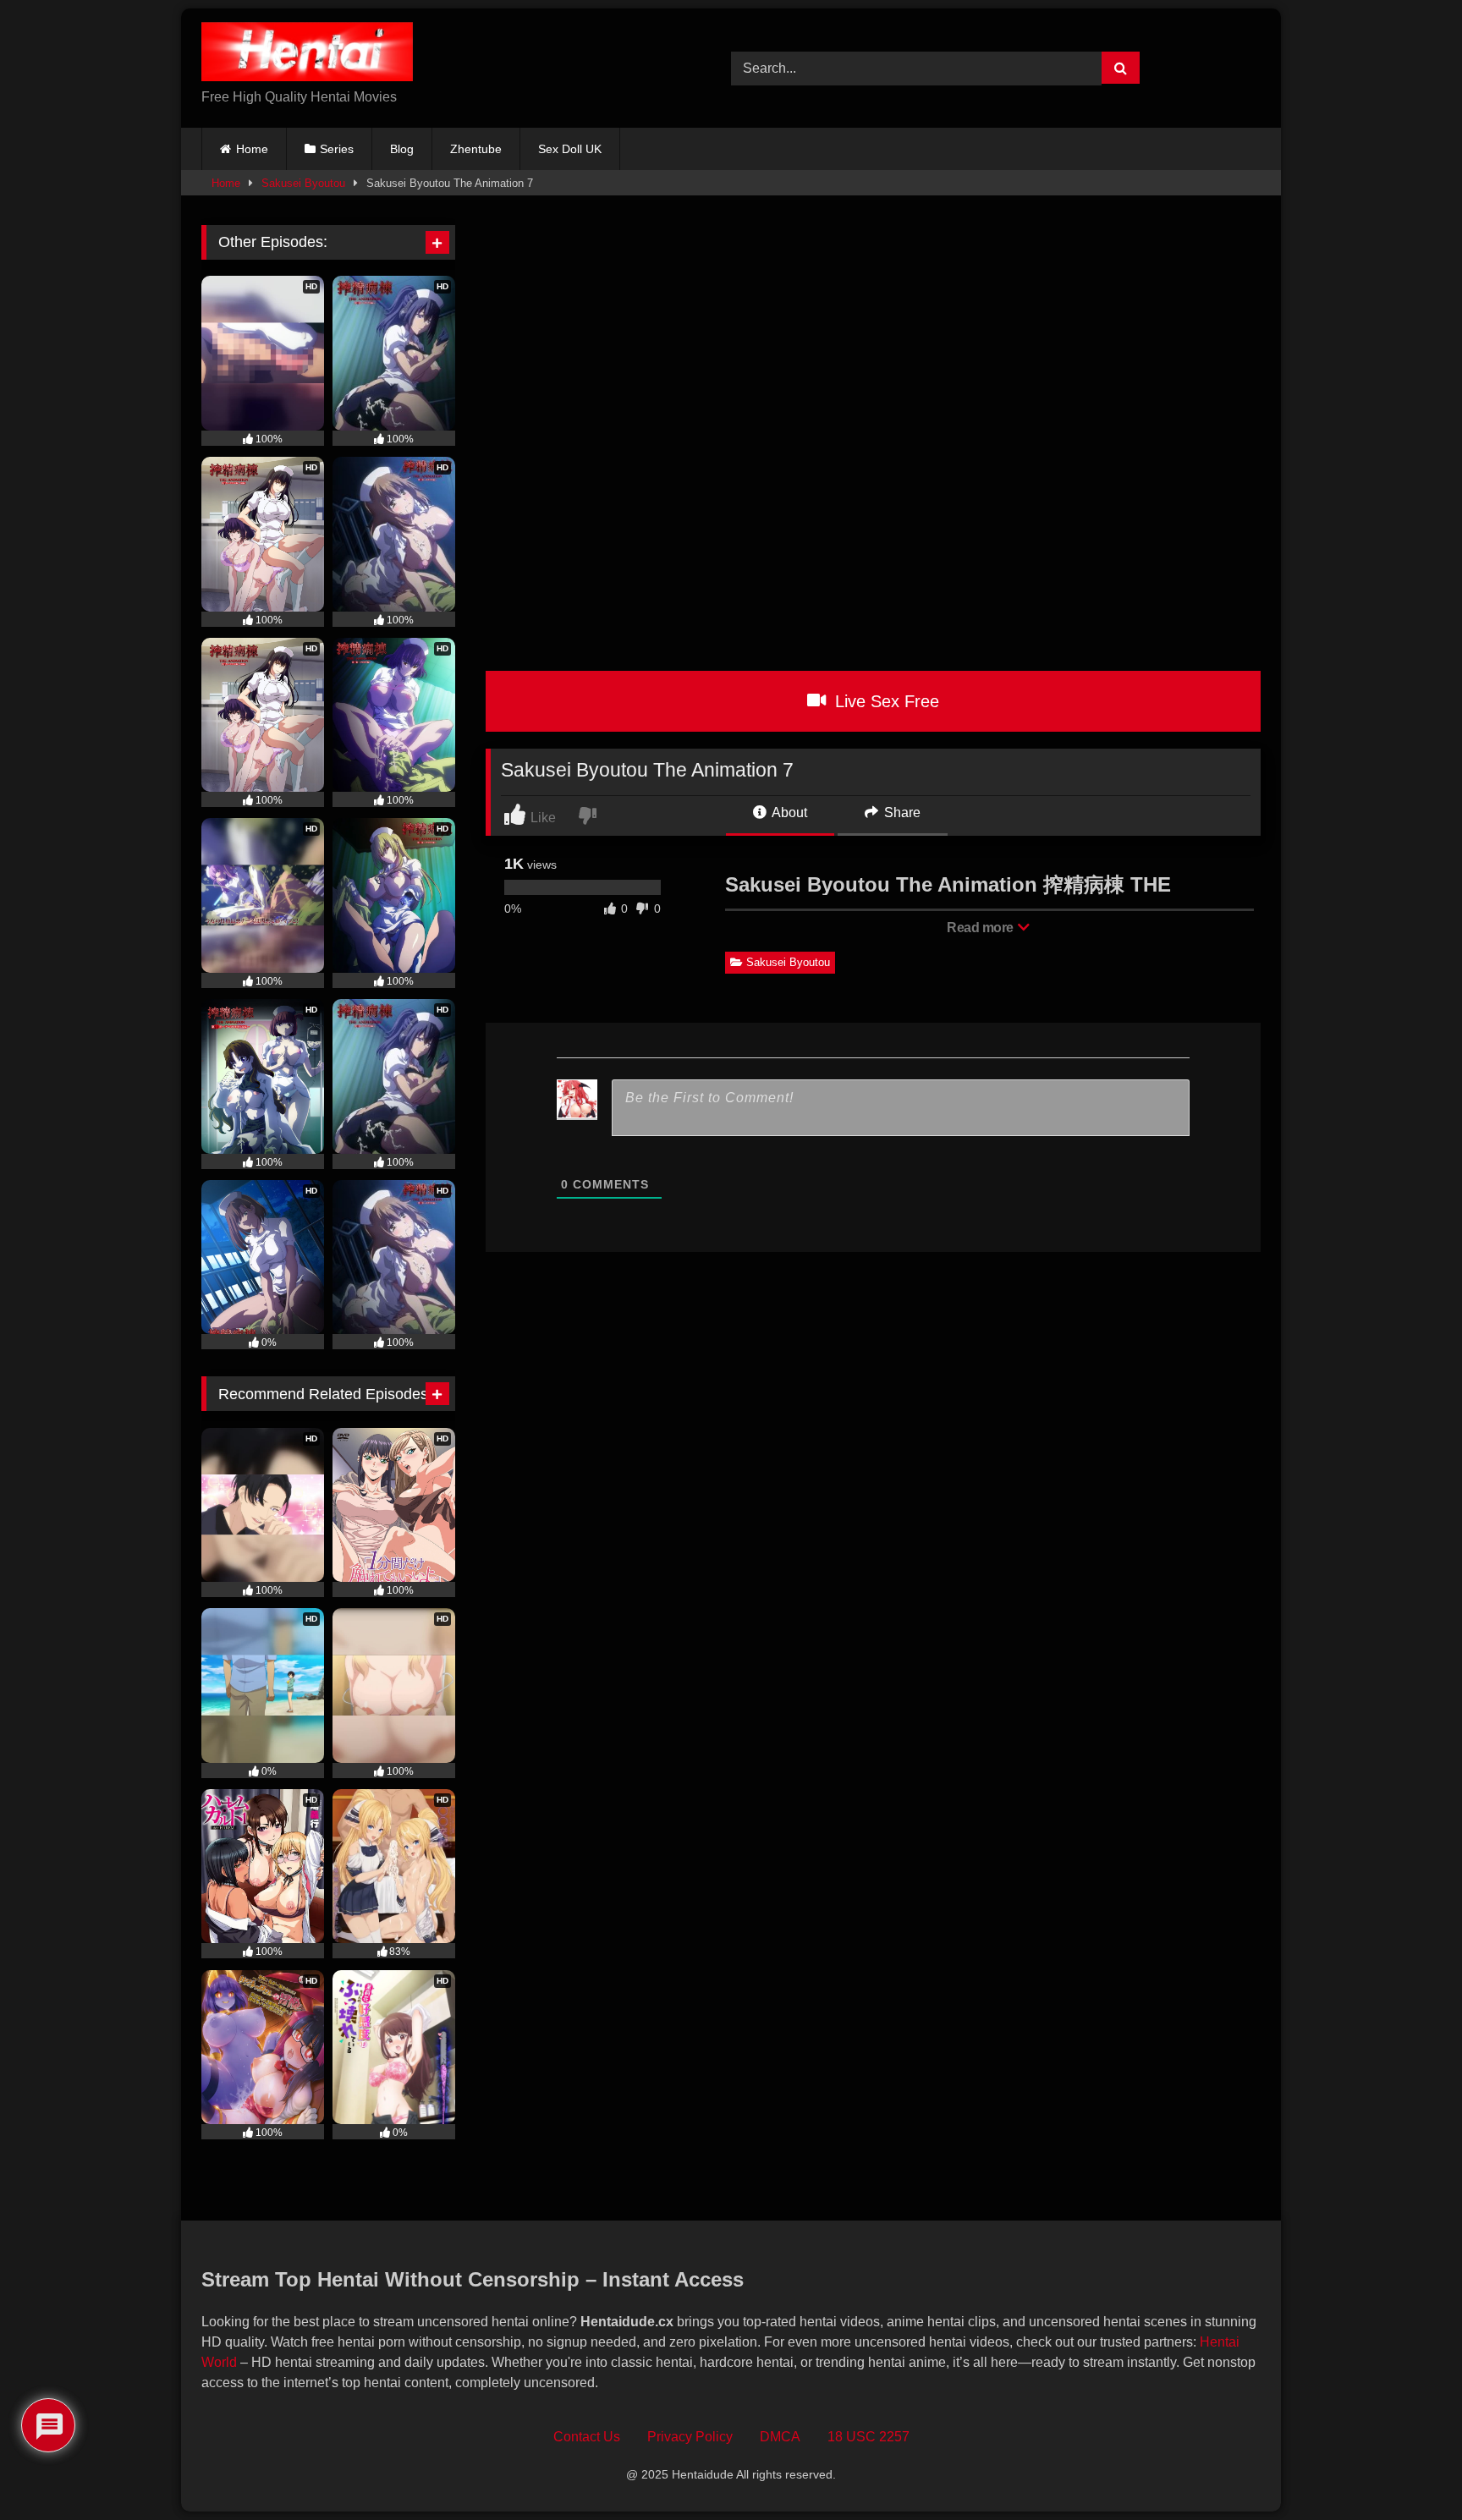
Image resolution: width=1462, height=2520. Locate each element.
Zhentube (476, 149)
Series (337, 149)
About (788, 813)
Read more (981, 928)
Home (252, 149)
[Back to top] (1410, 2470)
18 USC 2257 (868, 2437)
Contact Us (587, 2437)
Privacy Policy (690, 2437)
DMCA (780, 2437)
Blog (402, 149)
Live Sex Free (885, 701)
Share (901, 813)
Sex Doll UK (570, 149)
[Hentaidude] (307, 55)
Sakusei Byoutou (303, 183)
